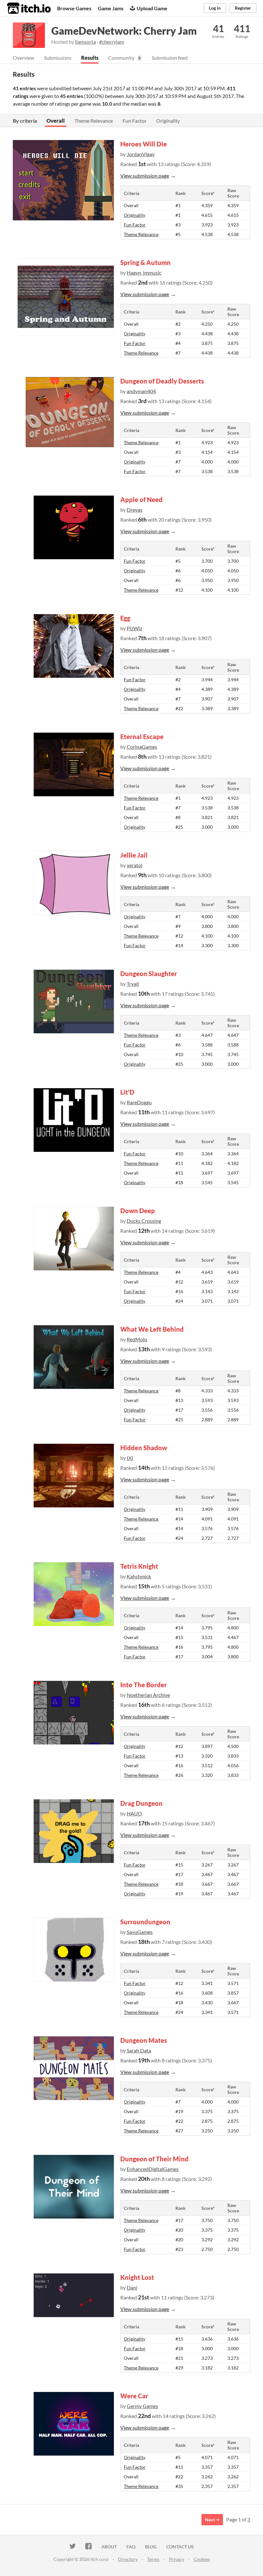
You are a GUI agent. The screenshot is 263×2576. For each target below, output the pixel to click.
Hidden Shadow (144, 1448)
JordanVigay (141, 154)
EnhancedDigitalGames (153, 2169)
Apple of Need (141, 499)
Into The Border (144, 1685)
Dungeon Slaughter (149, 974)
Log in (215, 8)
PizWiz (134, 628)
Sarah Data (139, 2050)
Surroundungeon (145, 1922)
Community (121, 58)
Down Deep (138, 1211)
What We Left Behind (152, 1329)
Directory (128, 2559)
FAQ (131, 2547)
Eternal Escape (142, 737)
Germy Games (142, 2406)
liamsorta (85, 42)
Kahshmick (139, 1576)
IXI (130, 1458)
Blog (151, 2547)
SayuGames (140, 1932)
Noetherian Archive (148, 1695)
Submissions (58, 58)
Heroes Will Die (144, 144)
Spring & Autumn (145, 262)
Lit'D (127, 1092)
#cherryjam (112, 42)
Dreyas (135, 510)
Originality (168, 121)
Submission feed (170, 58)
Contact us (180, 2547)
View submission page (145, 176)
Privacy (177, 2559)
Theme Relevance (94, 121)
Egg (125, 618)
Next (210, 2520)
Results (90, 58)
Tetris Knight (139, 1566)
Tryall (133, 984)
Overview (24, 58)
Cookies (202, 2559)
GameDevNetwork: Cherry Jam (124, 31)
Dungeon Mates (144, 2040)
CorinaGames (142, 747)
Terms (153, 2559)
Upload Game (152, 8)
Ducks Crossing (144, 1221)
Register (243, 8)
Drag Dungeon (141, 1803)
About (109, 2547)
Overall (56, 121)
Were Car (134, 2396)
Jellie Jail (134, 855)
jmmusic (152, 273)
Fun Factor (135, 121)
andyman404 (141, 391)
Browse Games (74, 8)
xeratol (135, 865)
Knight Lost (137, 2277)
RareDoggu (139, 1102)
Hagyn (134, 273)
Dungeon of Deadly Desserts (162, 381)
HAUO (134, 1813)
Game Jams (111, 8)
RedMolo (137, 1339)
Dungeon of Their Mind (154, 2159)
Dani (132, 2287)
